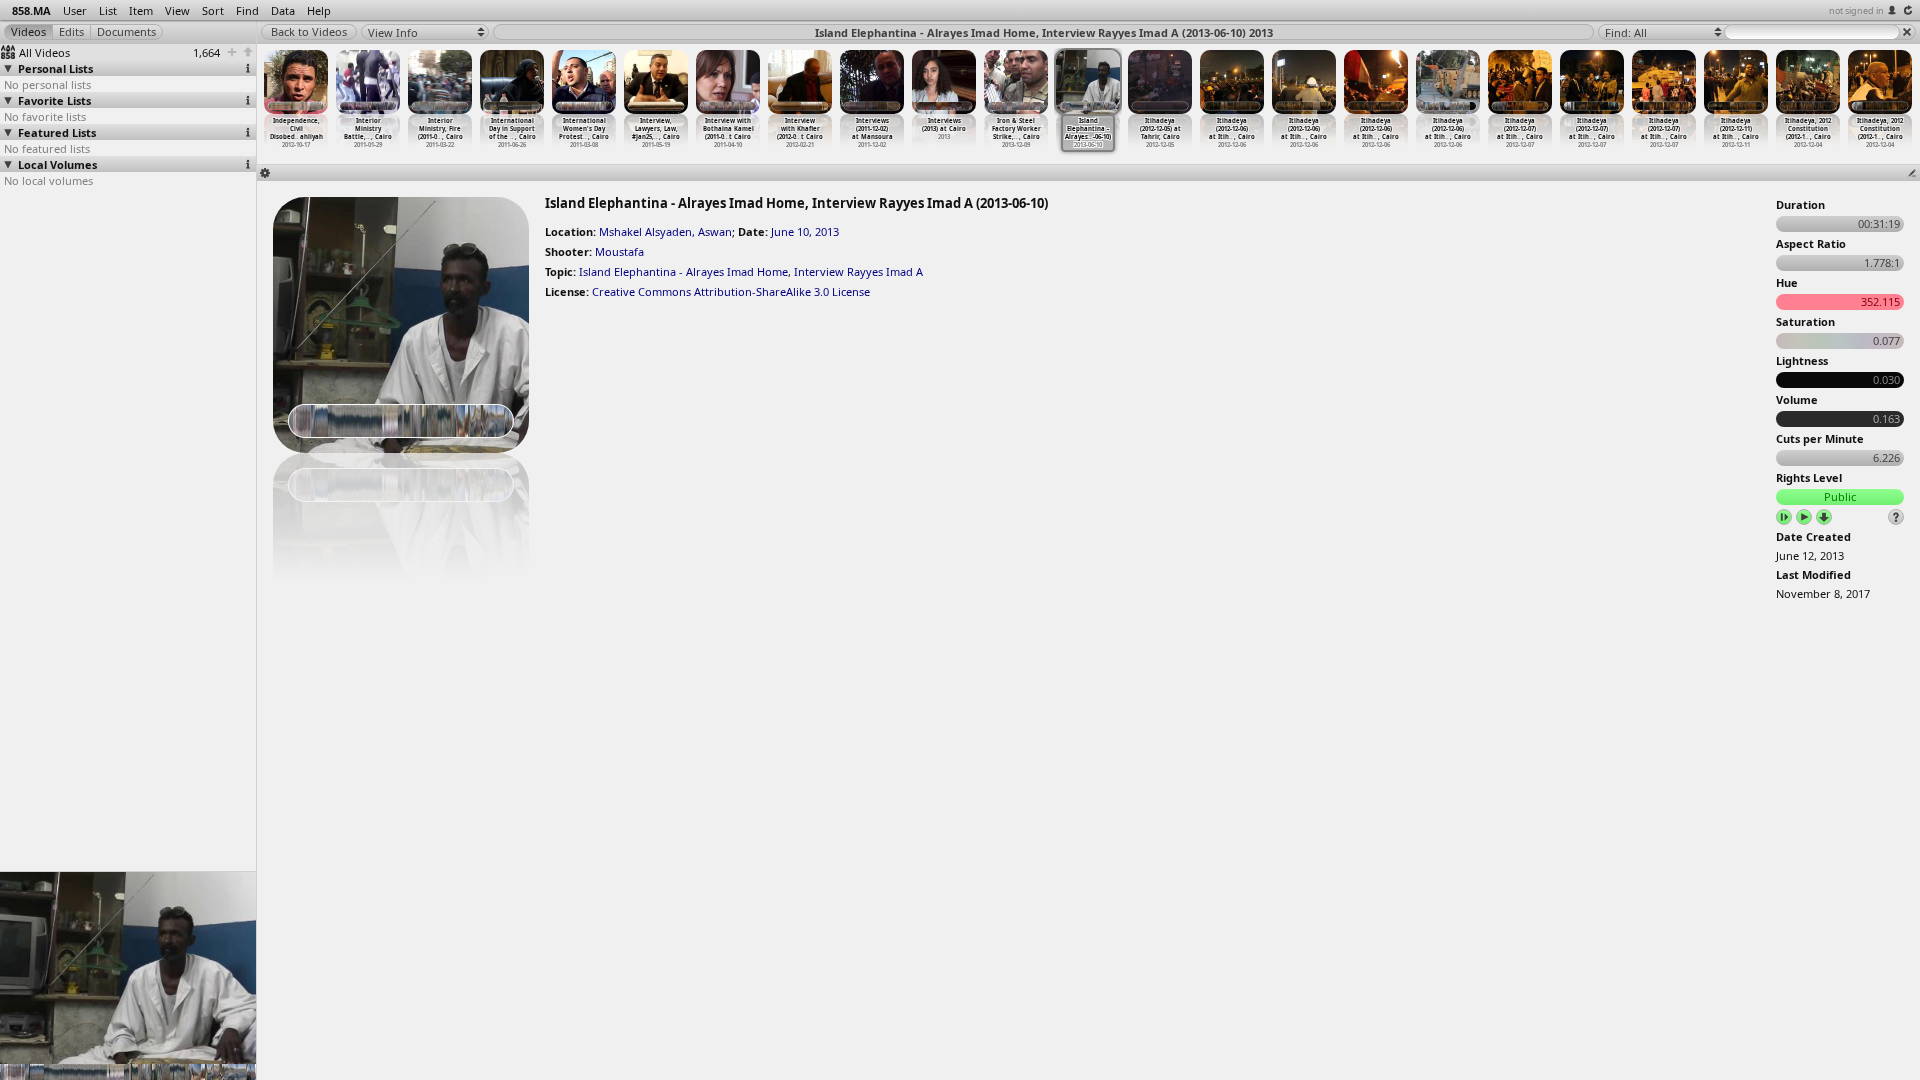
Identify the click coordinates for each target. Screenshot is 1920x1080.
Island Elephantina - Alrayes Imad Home (683, 271)
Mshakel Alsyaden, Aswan (665, 231)
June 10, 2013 (805, 231)
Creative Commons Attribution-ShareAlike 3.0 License (731, 291)
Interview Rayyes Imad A (858, 271)
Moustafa (619, 251)
